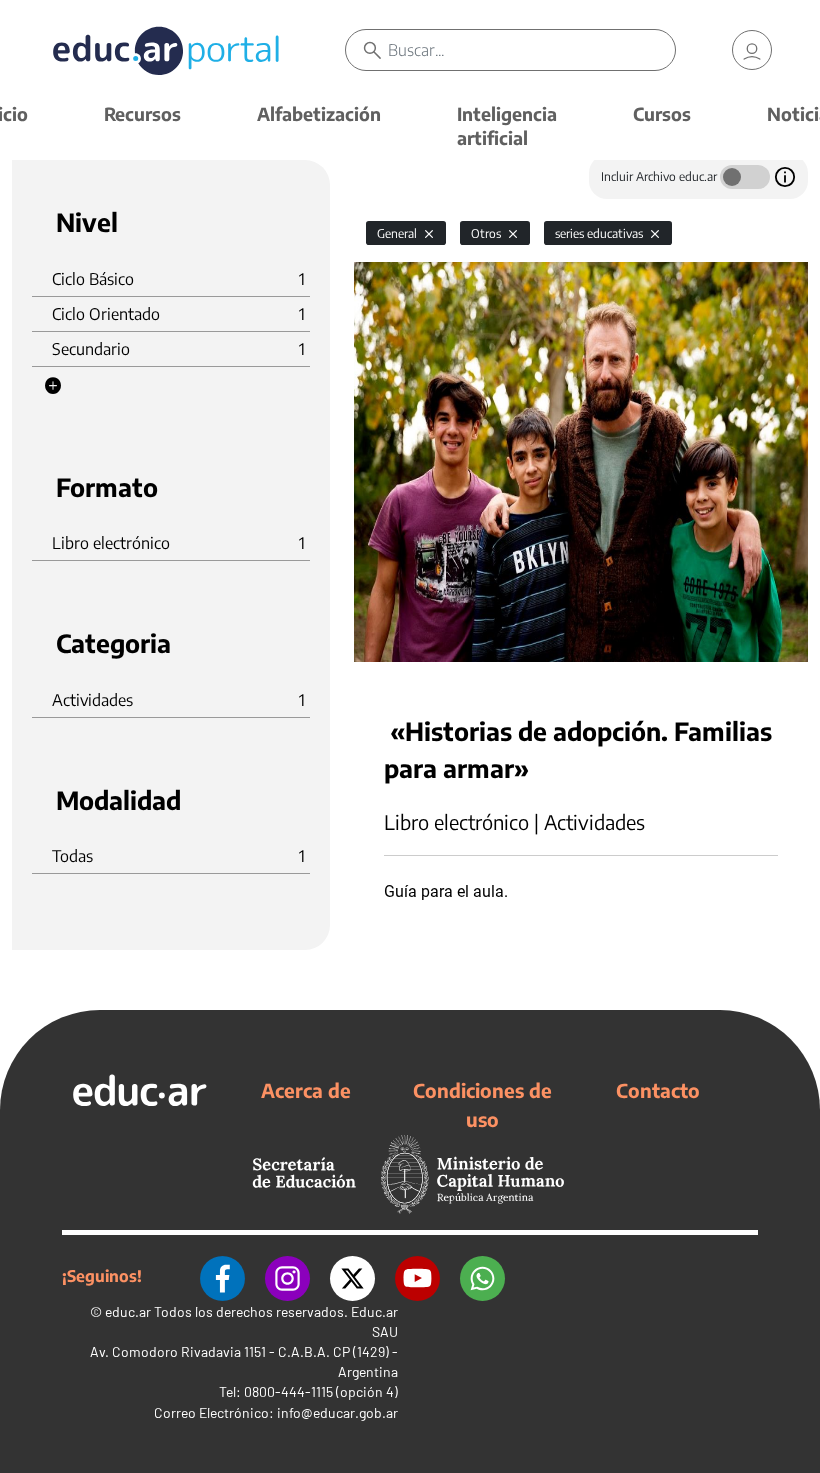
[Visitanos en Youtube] (417, 1276)
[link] (752, 50)
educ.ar (128, 1311)
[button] (53, 386)
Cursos (662, 113)
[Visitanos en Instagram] (287, 1276)
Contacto (658, 1090)
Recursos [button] (142, 113)
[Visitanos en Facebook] (222, 1276)
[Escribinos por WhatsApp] (482, 1276)
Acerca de (306, 1090)
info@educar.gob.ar (337, 1412)
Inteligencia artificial (507, 125)
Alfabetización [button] (319, 113)
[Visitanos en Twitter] (352, 1276)
